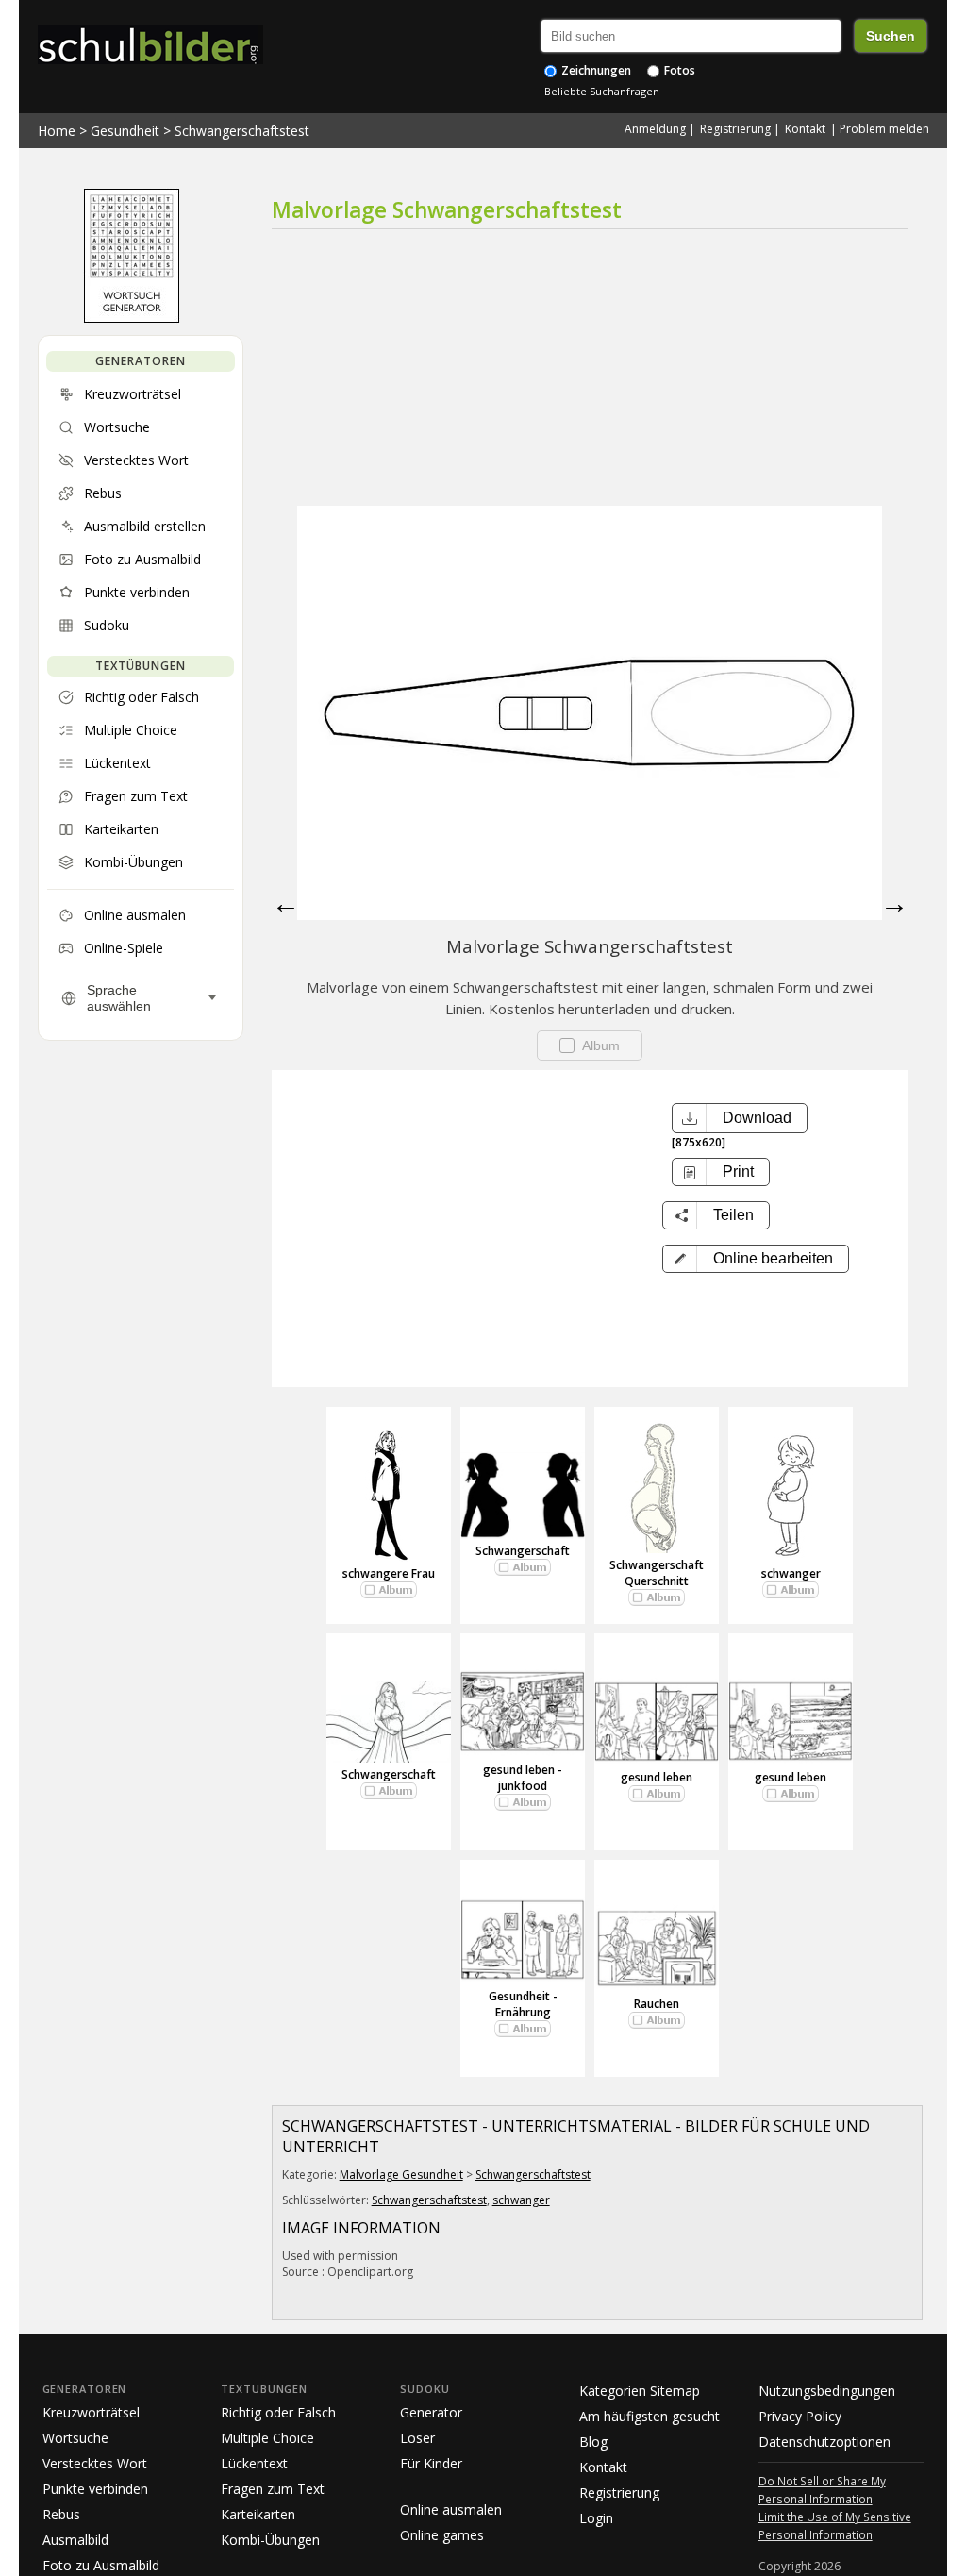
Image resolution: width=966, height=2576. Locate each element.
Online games (442, 2535)
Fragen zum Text (273, 2489)
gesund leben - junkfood (523, 1778)
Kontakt (805, 129)
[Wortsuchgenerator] (132, 318)
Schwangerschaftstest (242, 131)
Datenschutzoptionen (824, 2442)
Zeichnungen (595, 70)
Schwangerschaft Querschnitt (657, 1573)
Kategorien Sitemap (640, 2391)
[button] (756, 1259)
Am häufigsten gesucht (650, 2416)
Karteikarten (258, 2514)
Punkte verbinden (95, 2489)
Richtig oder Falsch (278, 2412)
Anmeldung (655, 129)
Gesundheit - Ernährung (523, 2004)
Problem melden (884, 129)
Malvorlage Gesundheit (401, 2175)
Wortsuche (75, 2438)
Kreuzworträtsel (91, 2412)
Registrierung (735, 129)
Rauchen (657, 2004)
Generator (431, 2412)
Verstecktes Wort (95, 2463)
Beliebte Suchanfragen (602, 91)
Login (596, 2518)
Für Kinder (431, 2463)
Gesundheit (125, 131)
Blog (593, 2442)
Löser (417, 2438)
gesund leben (657, 1777)
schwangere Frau (389, 1573)
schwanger (791, 1573)
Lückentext (254, 2463)
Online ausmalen (451, 2509)
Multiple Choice (267, 2438)
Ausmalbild (75, 2540)
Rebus (61, 2514)
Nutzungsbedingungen (827, 2391)
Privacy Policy (800, 2416)
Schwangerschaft (523, 1551)
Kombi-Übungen (270, 2540)
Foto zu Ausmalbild (101, 2565)
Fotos (678, 70)
